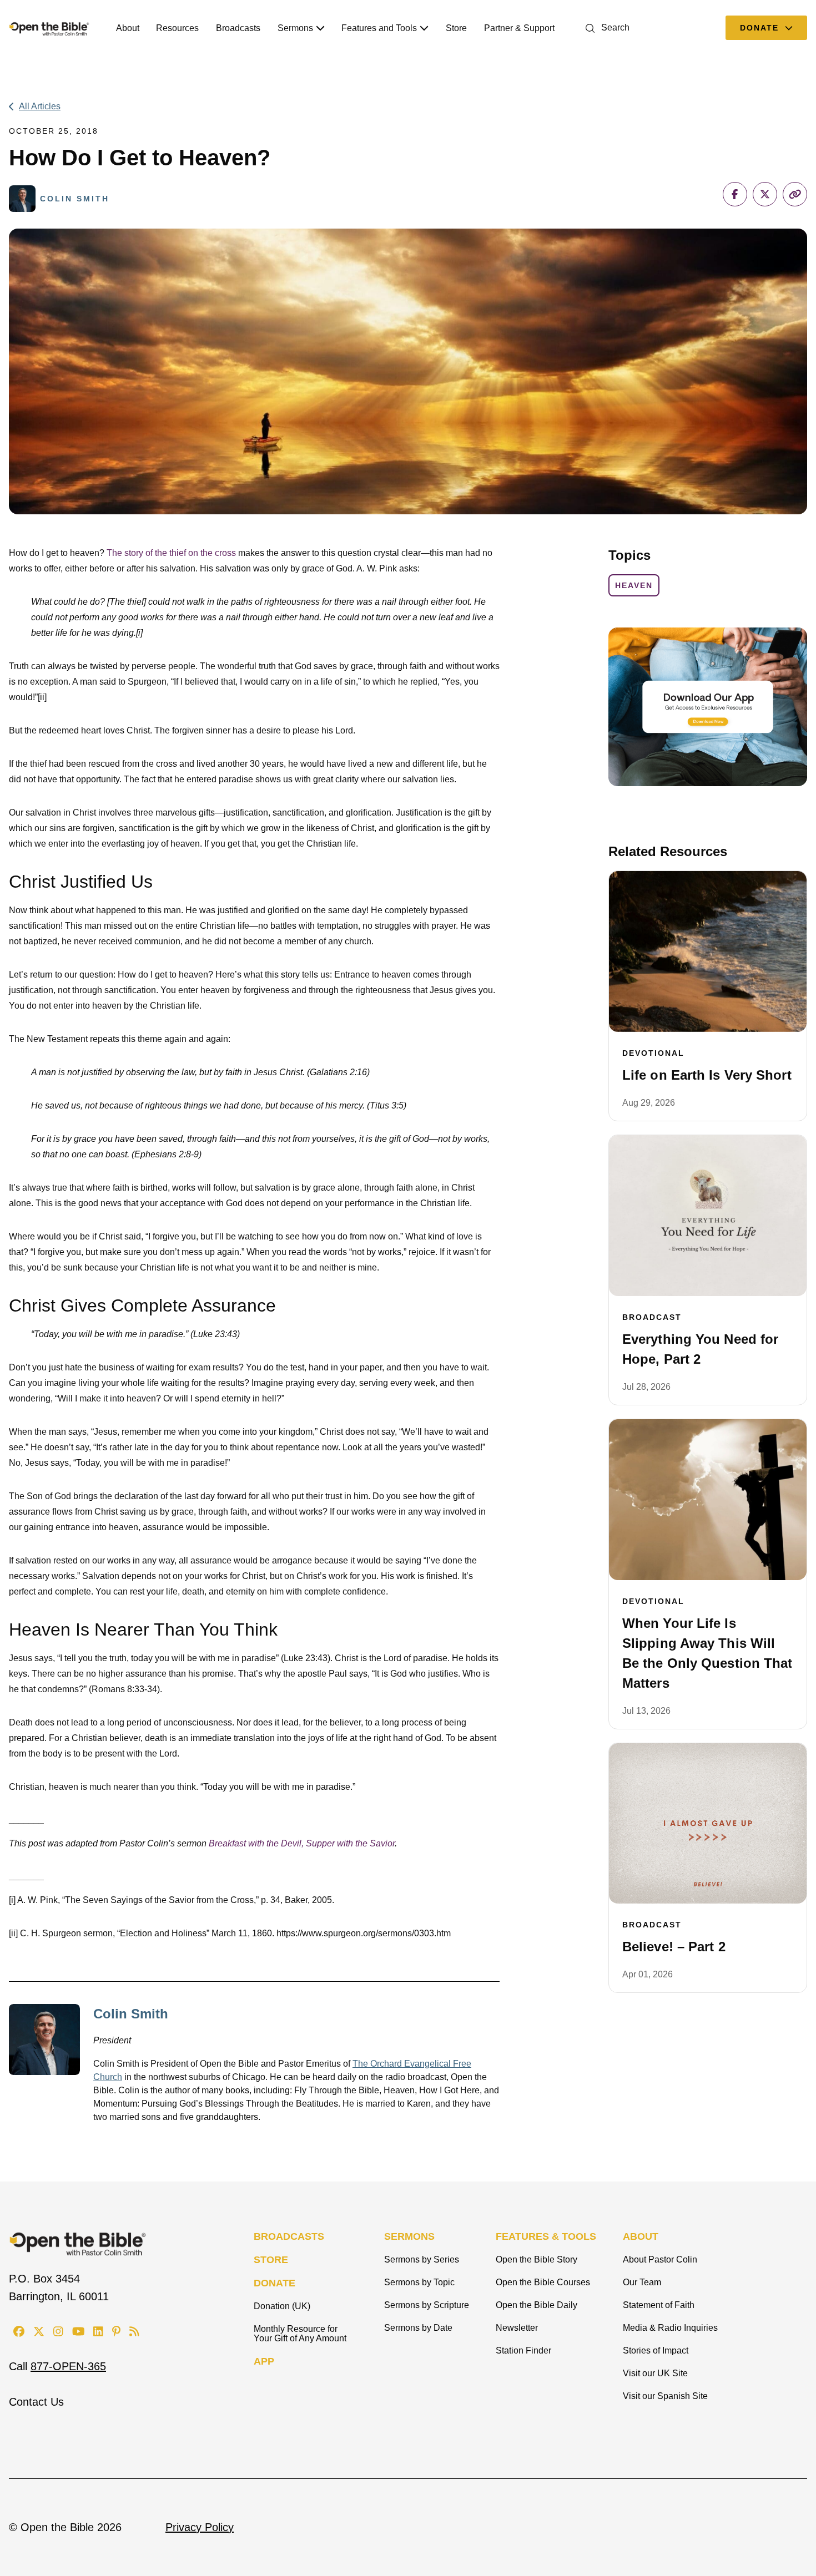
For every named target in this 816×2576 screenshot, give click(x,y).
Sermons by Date (418, 2328)
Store (456, 28)
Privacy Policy (200, 2527)
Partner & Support (519, 28)
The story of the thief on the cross (171, 553)
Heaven (634, 585)
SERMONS (409, 2236)
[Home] (49, 28)
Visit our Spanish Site (665, 2396)
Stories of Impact (656, 2350)
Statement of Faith (659, 2305)
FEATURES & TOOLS (546, 2236)
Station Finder (523, 2350)
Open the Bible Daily (537, 2305)
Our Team (642, 2282)
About (128, 28)
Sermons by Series (422, 2259)
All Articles (40, 106)
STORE (271, 2260)
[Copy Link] (795, 194)
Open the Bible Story (537, 2259)
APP (264, 2361)
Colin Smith (131, 2014)
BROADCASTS (289, 2236)
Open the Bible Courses (543, 2282)
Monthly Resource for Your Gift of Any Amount (300, 2334)
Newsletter (517, 2328)
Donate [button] (761, 28)
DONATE (274, 2283)
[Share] (735, 194)
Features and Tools (379, 28)
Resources (177, 28)
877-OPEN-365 (68, 2366)
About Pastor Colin (660, 2259)
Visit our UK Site (655, 2373)
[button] (605, 27)
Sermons (295, 28)
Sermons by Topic (419, 2282)
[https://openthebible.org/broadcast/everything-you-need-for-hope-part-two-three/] (708, 1216)
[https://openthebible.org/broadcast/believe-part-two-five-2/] (708, 1824)
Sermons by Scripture (427, 2305)
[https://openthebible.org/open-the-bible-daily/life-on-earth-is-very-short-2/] (708, 952)
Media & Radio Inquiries (670, 2328)
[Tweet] (765, 194)
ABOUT (641, 2236)
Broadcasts (238, 28)
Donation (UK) (282, 2306)
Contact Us (36, 2402)
